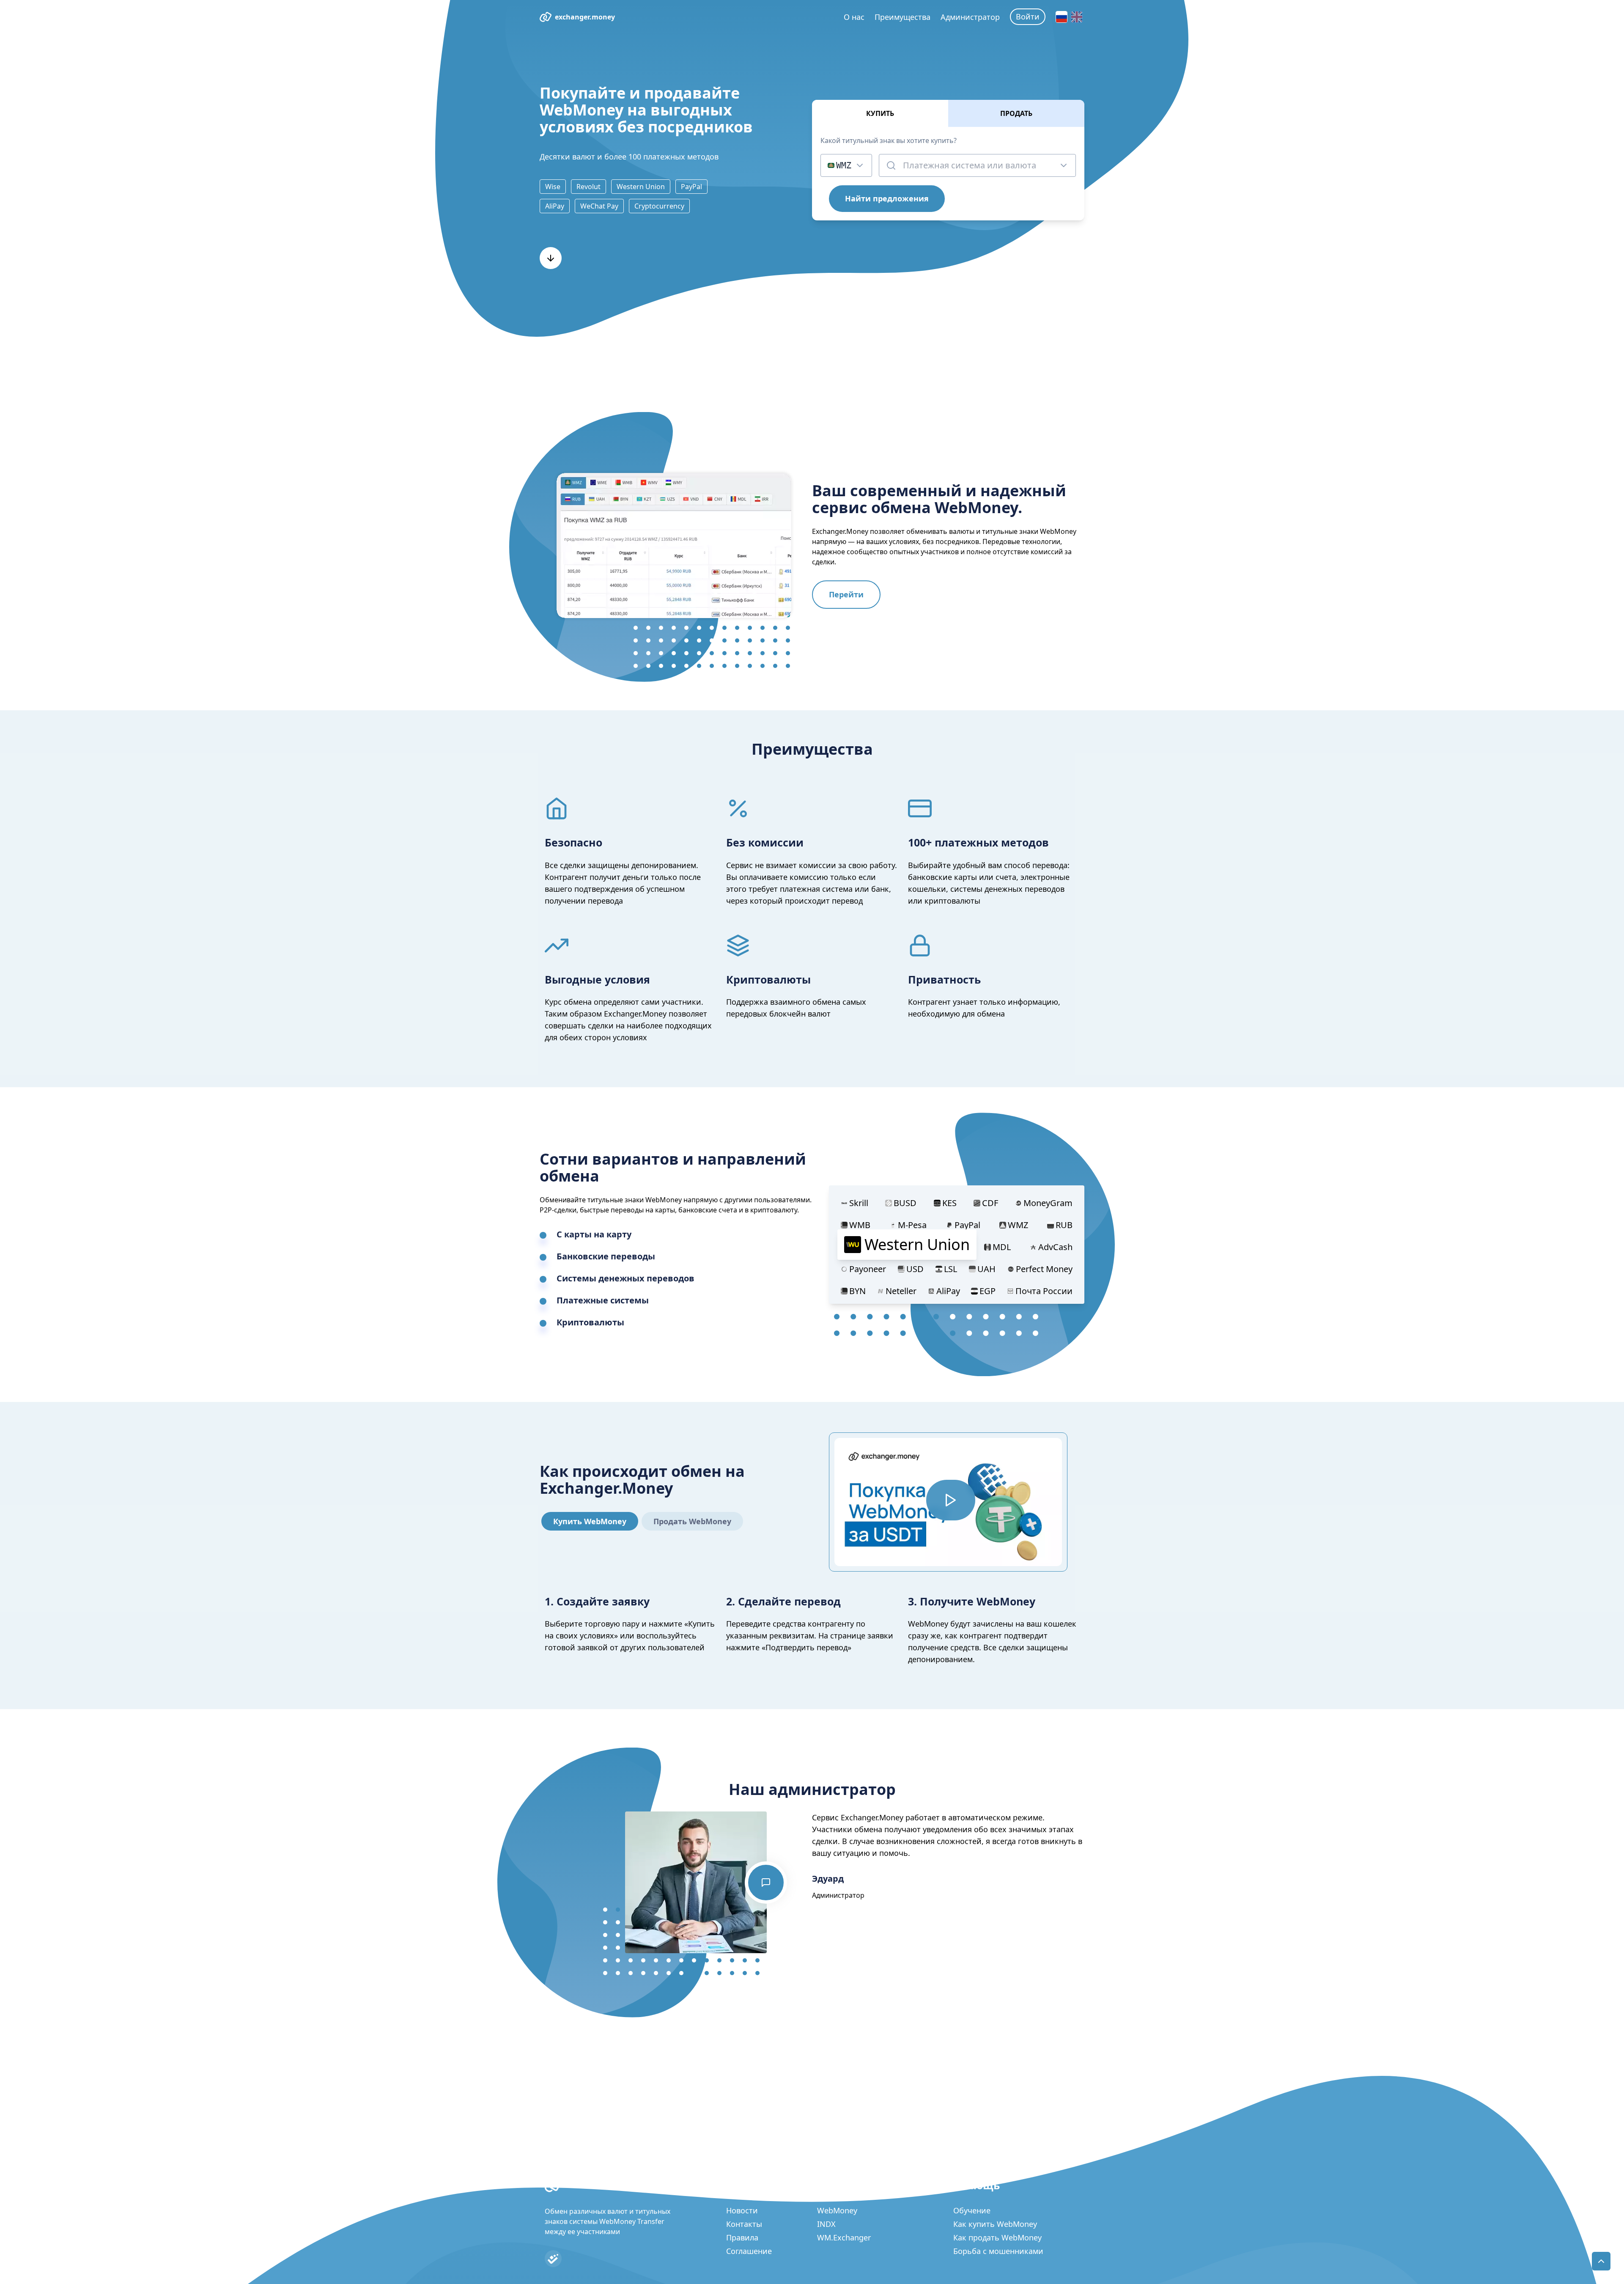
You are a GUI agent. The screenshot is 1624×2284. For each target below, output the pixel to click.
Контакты (744, 2224)
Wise (553, 187)
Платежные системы (603, 1300)
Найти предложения (887, 198)
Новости (742, 2210)
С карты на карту (594, 1234)
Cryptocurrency (659, 206)
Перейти (846, 594)
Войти (1028, 16)
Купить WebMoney (590, 1521)
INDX (826, 2224)
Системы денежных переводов (625, 1278)
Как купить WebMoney (995, 2224)
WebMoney (837, 2210)
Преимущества (903, 17)
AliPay (555, 206)
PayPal (691, 187)
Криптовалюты (590, 1322)
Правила (742, 2237)
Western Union (641, 187)
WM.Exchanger (844, 2237)
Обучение (972, 2210)
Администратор (970, 17)
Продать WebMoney (692, 1521)
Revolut (588, 187)
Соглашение (749, 2251)
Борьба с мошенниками (998, 2251)
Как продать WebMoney (997, 2237)
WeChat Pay (599, 206)
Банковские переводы (606, 1256)
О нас (854, 17)
